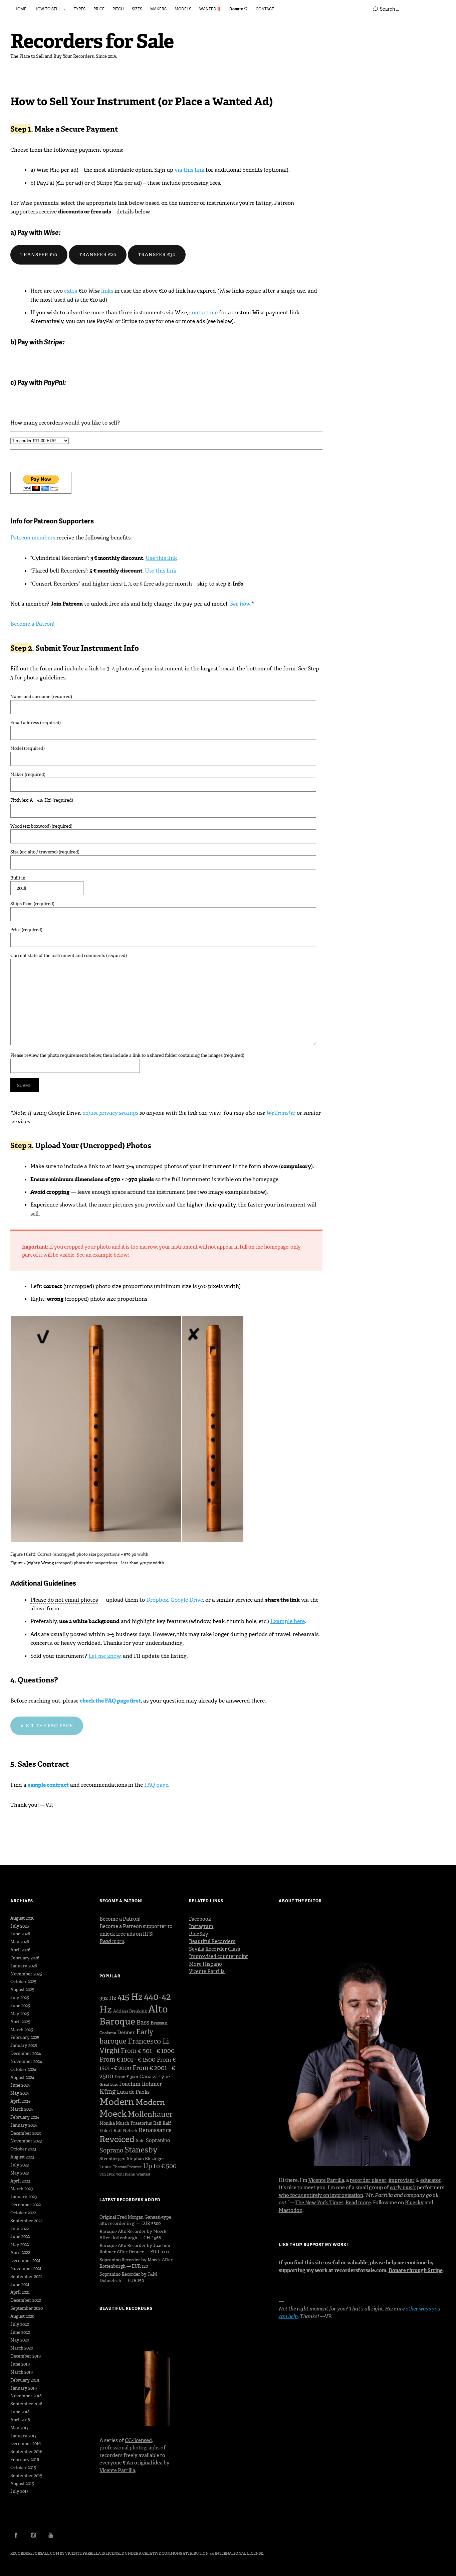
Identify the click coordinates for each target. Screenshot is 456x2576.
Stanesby (141, 2150)
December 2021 (25, 2261)
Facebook (200, 1919)
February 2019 (25, 2380)
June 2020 (20, 2332)
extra (71, 291)
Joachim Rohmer (141, 2084)
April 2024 (20, 2101)
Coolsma (108, 2033)
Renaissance (155, 2130)
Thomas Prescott (127, 2167)
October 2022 (23, 2213)
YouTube (51, 2535)
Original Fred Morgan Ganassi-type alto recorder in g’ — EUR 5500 (135, 2220)
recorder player (368, 2180)
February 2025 (25, 2037)
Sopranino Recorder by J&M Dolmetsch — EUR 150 (128, 2277)
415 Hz (130, 1997)
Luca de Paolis (133, 2092)
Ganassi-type (155, 2077)
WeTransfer (281, 1113)
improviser (402, 2180)
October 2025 (23, 1982)
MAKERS (158, 9)
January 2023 (24, 2197)
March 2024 (22, 2109)
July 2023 (20, 2165)
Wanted (143, 2174)
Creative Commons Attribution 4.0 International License (203, 2553)
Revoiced (117, 2139)
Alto (158, 2009)
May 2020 (20, 2340)
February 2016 (25, 2460)
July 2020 (20, 2324)
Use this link (161, 558)
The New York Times (319, 2203)
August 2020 (22, 2316)
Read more (358, 2203)
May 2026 (20, 1942)
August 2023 (22, 2157)
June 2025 (20, 2006)
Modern (117, 2102)
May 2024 (20, 2093)
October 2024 (23, 2069)
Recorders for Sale (92, 41)
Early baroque (126, 2037)
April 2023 (20, 2181)
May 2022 (20, 2244)
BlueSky (199, 1934)
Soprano (111, 2150)
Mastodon (291, 2210)
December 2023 (26, 2133)
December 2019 (26, 2356)
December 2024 (26, 2053)
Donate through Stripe (416, 2270)
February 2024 (25, 2117)
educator (431, 2180)
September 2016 (26, 2452)
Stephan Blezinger (146, 2159)
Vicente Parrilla (117, 2470)
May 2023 (20, 2173)
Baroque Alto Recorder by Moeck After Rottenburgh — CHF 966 (133, 2235)
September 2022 (26, 2221)
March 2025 (22, 2030)
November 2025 (26, 1974)
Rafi (157, 2123)
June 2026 (20, 1934)
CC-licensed (138, 2440)
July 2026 (20, 1926)
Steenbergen (112, 2159)
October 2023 (23, 2149)
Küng (107, 2091)
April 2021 (20, 2292)
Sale (140, 2141)
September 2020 (27, 2308)
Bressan (159, 2023)
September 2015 (26, 2476)
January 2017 (23, 2436)
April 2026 (20, 1950)
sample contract (48, 1785)
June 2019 (20, 2364)
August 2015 (22, 2484)
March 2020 (22, 2348)
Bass (143, 2023)
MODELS (183, 9)
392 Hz (108, 1998)
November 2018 (26, 2396)
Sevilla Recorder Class (214, 1949)
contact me (203, 312)
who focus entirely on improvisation (321, 2195)
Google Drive (187, 1600)
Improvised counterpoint (218, 1956)
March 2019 (22, 2372)
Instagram (201, 1926)
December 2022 (26, 2205)
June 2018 (20, 2412)
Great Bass (109, 2084)
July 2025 (20, 1998)
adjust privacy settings (110, 1113)
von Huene (126, 2174)
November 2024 (26, 2061)
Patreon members (33, 538)
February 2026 (25, 1958)
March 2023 (22, 2189)
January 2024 (24, 2125)
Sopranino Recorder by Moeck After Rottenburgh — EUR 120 (136, 2263)
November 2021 (26, 2269)
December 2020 (26, 2300)
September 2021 (26, 2277)
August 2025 (22, 1990)
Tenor (105, 2167)
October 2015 (23, 2468)
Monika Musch (114, 2123)
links (107, 291)
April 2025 (20, 2022)
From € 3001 (126, 2077)
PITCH (118, 9)
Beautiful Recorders (212, 1941)
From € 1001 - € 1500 (128, 2059)
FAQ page (156, 1785)
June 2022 (20, 2236)
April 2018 (20, 2420)
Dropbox (157, 1600)
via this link (189, 170)
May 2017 (19, 2428)
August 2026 (22, 1918)
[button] (96, 1429)
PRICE (99, 9)
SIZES (137, 9)
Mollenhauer (150, 2114)
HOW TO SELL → (50, 9)
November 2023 (26, 2141)
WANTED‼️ (210, 9)
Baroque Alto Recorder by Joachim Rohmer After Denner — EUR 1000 (135, 2249)
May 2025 (20, 2014)
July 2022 (20, 2229)
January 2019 (24, 2388)
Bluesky (414, 2203)
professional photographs (130, 2448)
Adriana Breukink (130, 2011)
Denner (126, 2033)
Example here (288, 1621)
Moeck (113, 2114)
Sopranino (158, 2140)
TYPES (80, 9)
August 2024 (22, 2077)
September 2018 (26, 2404)
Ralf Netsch (125, 2131)
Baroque (117, 2021)
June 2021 (20, 2285)
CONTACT (265, 9)
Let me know (104, 1656)
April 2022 (20, 2252)
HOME (20, 9)
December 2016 (26, 2444)
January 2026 (24, 1966)
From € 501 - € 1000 (148, 2051)
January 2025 (24, 2045)
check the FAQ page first (110, 1701)
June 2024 (20, 2085)
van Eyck (107, 2174)
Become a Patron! (32, 624)
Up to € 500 (160, 2166)
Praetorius (141, 2123)
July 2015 (20, 2491)
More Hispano (205, 1964)
